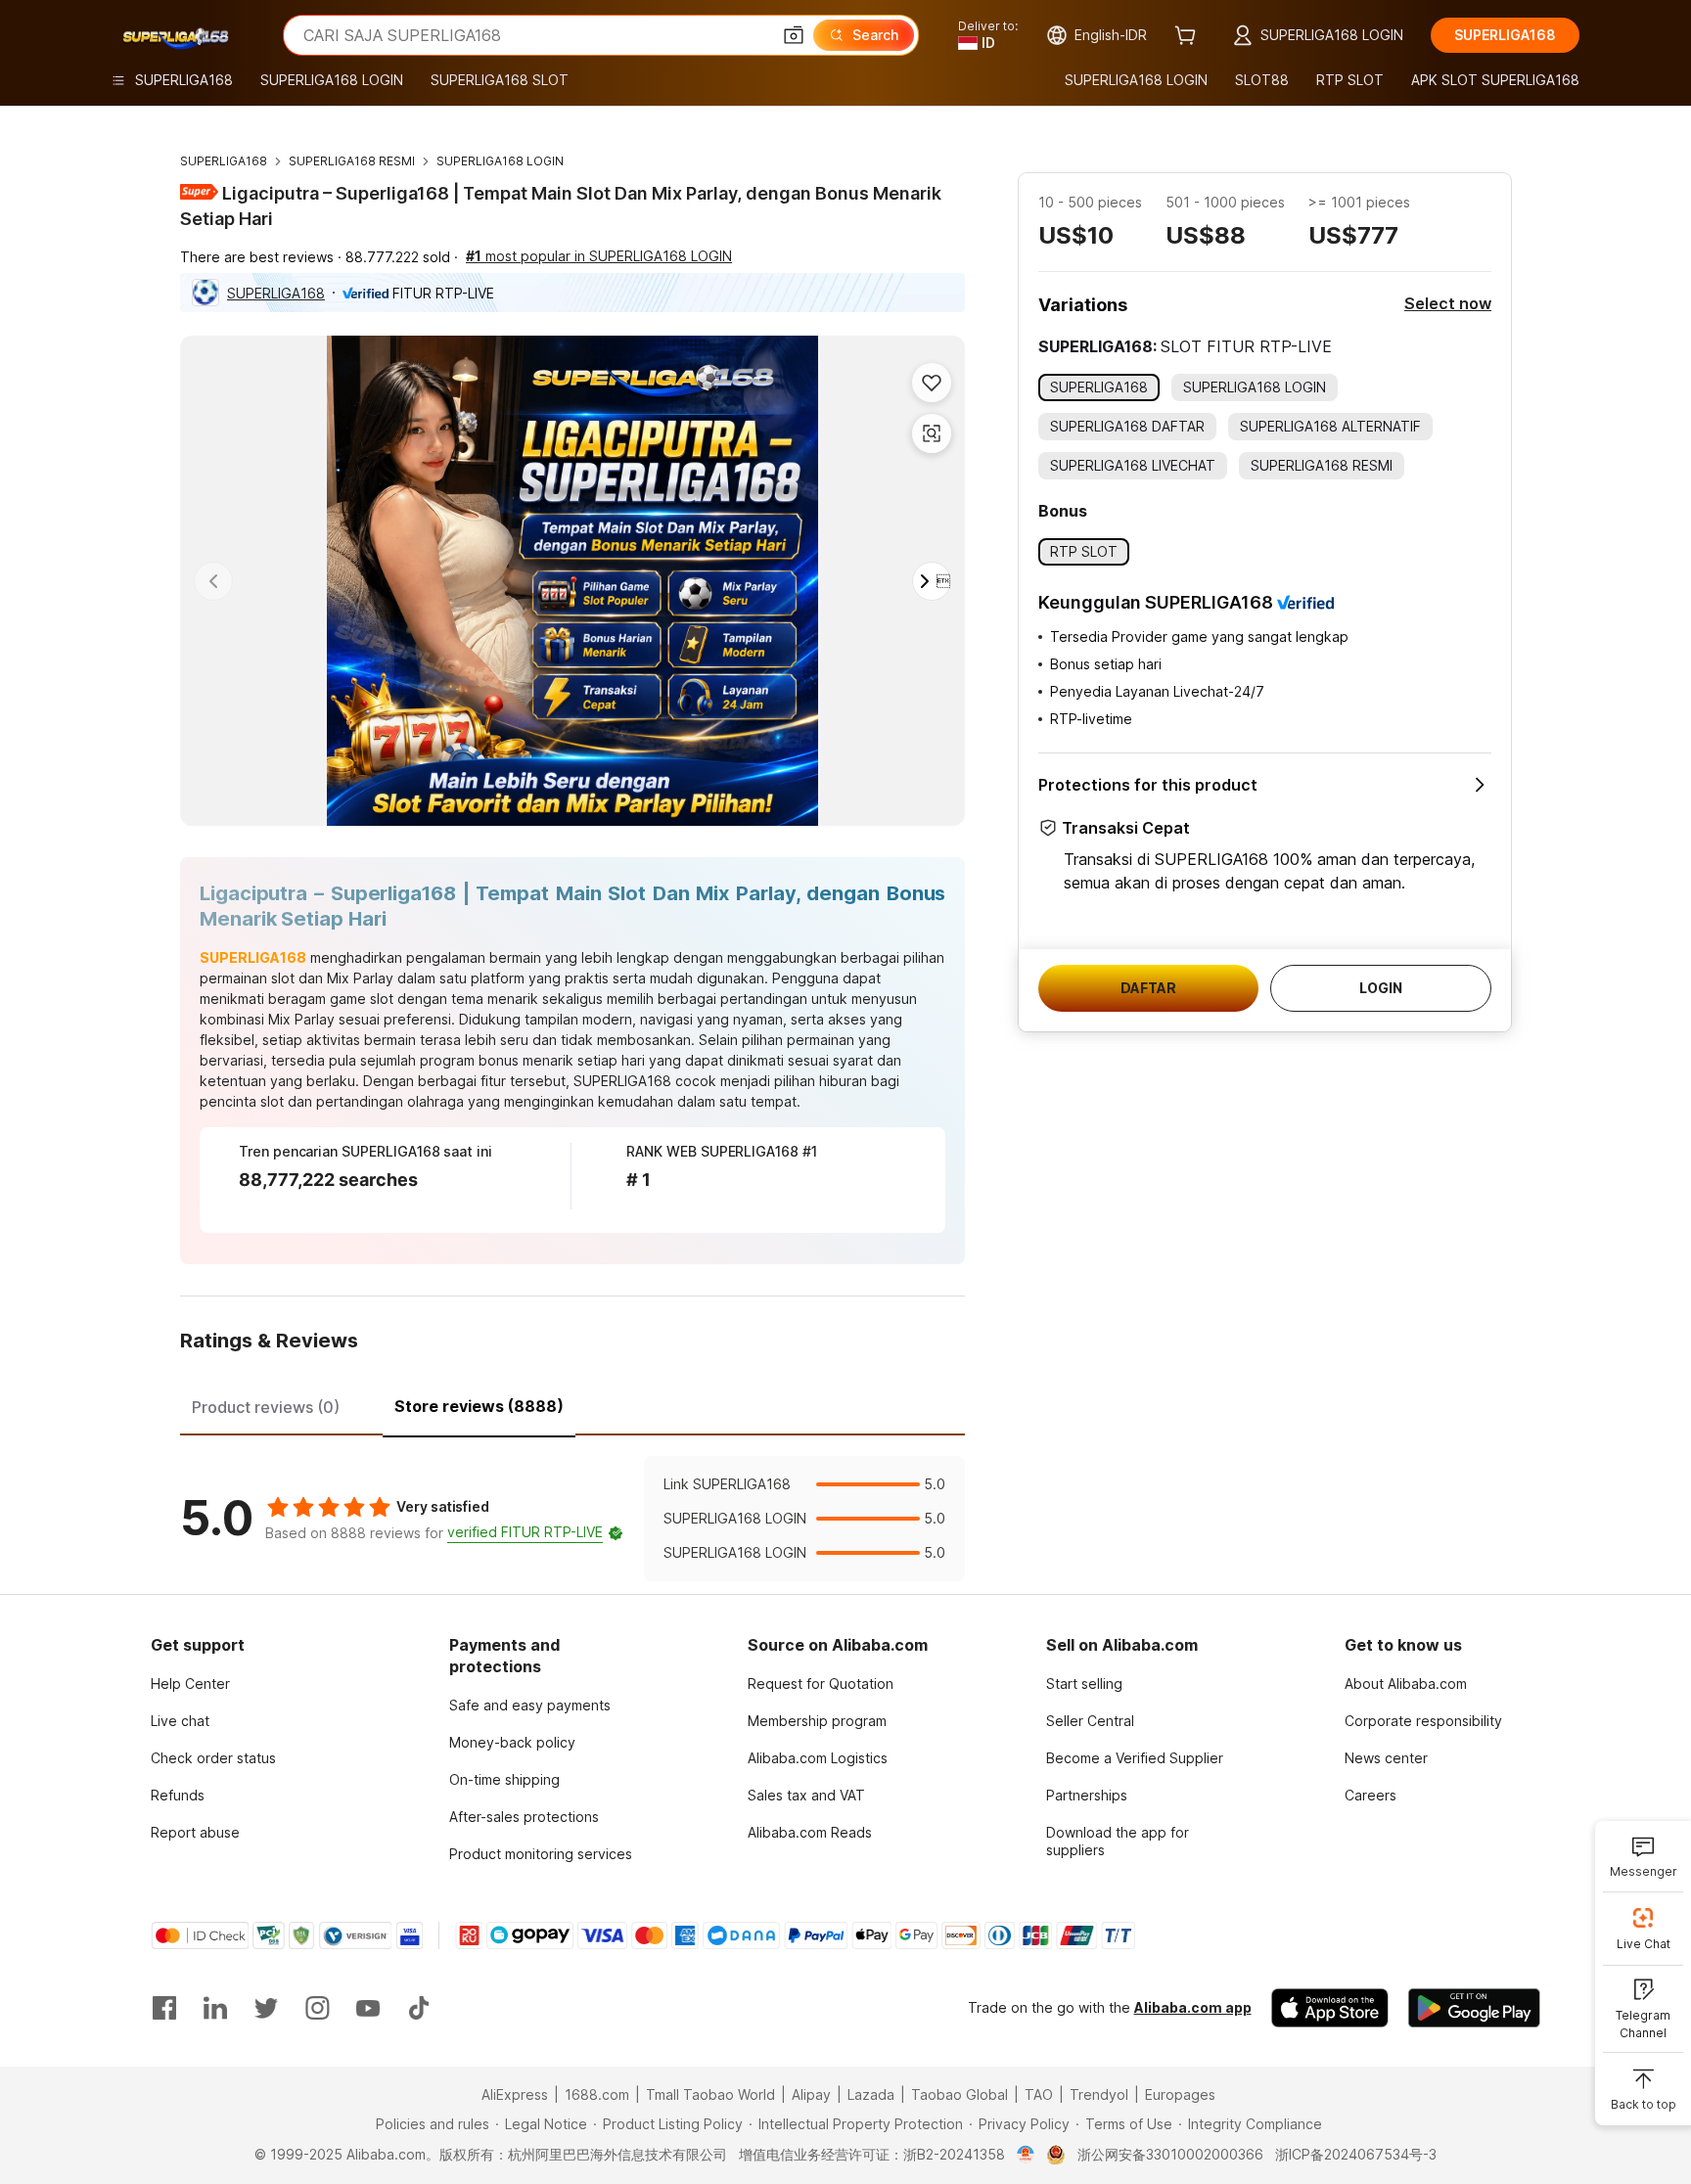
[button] (794, 35)
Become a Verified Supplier (1135, 1758)
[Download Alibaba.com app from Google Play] (1474, 2008)
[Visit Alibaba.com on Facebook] (164, 2008)
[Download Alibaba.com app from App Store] (1330, 2008)
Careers (1371, 1795)
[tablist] (572, 1404)
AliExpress (515, 2094)
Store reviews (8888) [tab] (479, 1406)
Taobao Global (960, 2094)
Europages (1180, 2094)
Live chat (180, 1721)
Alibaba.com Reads (810, 1832)
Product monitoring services (541, 1854)
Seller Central (1090, 1721)
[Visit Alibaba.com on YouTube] (368, 2008)
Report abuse (195, 1832)
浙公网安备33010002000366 (1170, 2154)
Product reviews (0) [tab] (266, 1407)
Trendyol (1099, 2094)
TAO (1039, 2094)
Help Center (190, 1683)
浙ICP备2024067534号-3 (1356, 2154)
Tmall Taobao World (710, 2094)
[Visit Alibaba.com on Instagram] (317, 2008)
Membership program (817, 1721)
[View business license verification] (1026, 2155)
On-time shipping (504, 1779)
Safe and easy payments (530, 1705)
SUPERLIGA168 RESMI (352, 161)
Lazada (871, 2094)
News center (1386, 1758)
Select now (1448, 303)
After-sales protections (524, 1817)
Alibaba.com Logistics (818, 1758)
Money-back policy (512, 1742)
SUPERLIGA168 (224, 161)
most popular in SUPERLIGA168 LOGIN (599, 256)
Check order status (213, 1758)
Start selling (1084, 1683)
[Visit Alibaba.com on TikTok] (419, 2008)
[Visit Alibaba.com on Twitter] (266, 2008)
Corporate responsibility (1423, 1721)
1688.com (597, 2094)
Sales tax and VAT (806, 1795)
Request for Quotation (821, 1683)
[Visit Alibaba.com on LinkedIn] (215, 2008)
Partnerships (1087, 1795)
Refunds (178, 1795)
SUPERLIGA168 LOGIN (500, 161)
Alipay (811, 2094)
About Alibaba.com (1406, 1683)
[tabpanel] (572, 1519)
